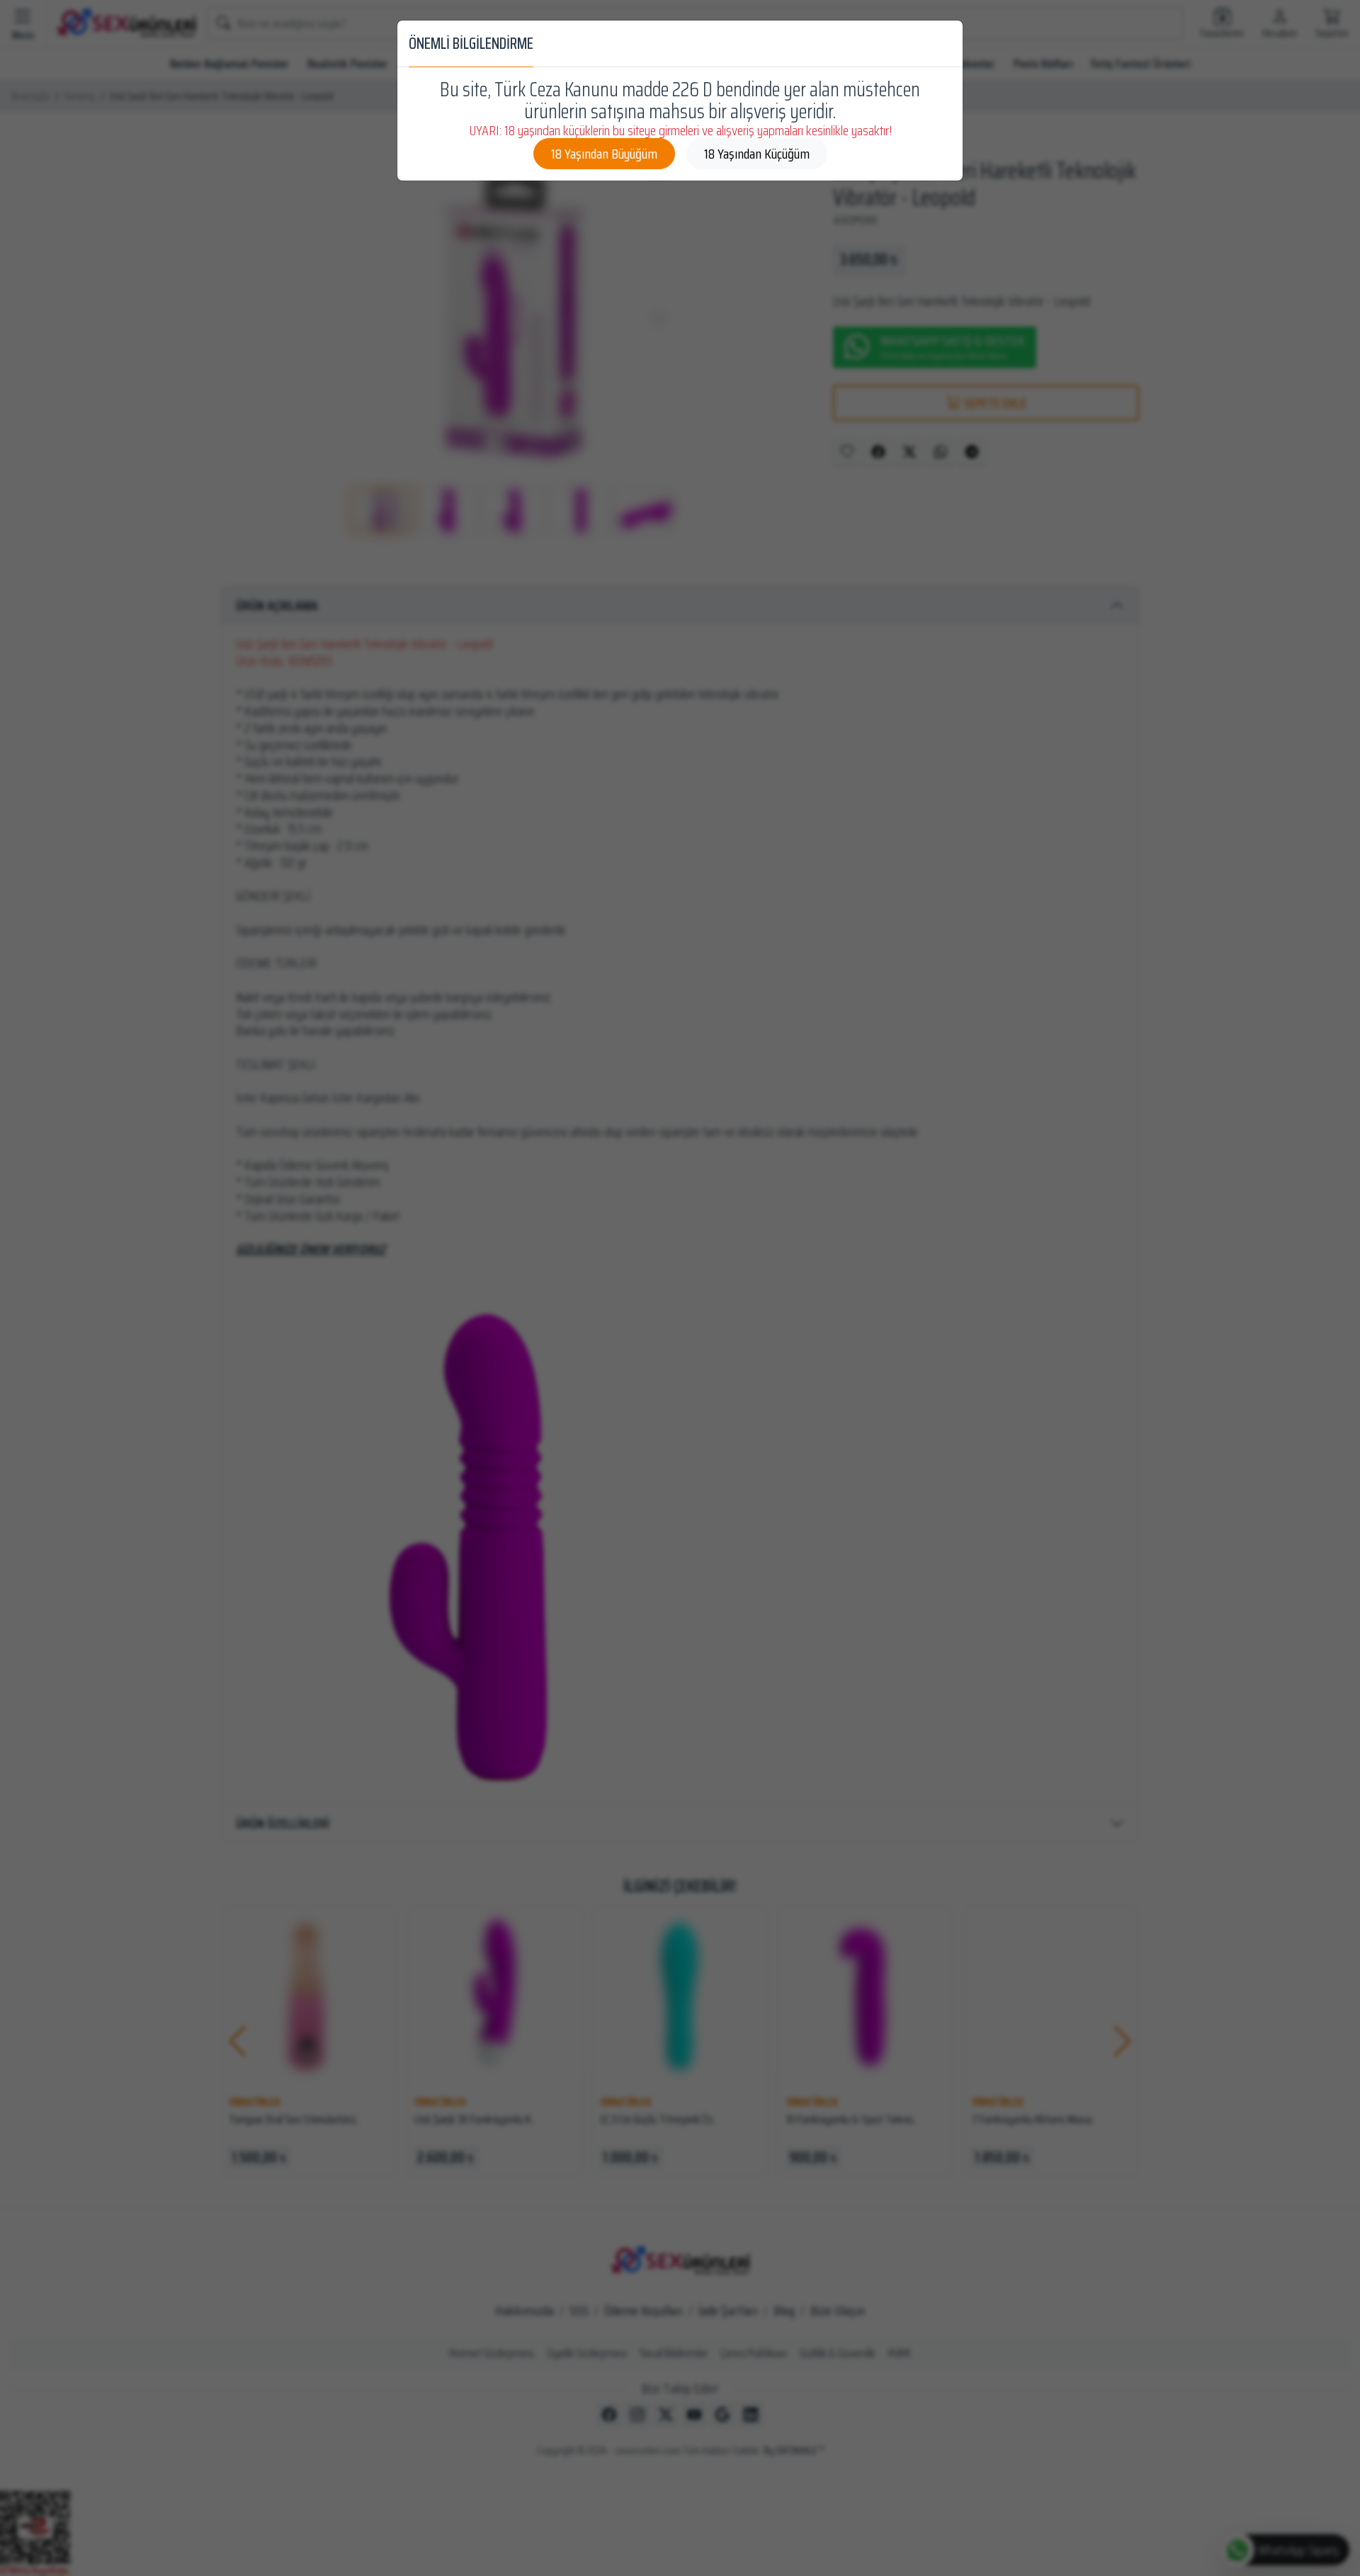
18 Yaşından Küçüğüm (757, 154)
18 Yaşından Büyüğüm (604, 154)
